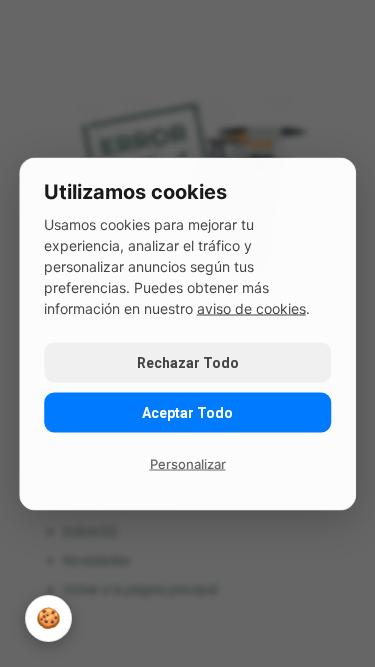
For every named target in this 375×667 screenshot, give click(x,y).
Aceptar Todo (187, 412)
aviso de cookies (251, 307)
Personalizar (188, 463)
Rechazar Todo (188, 362)
